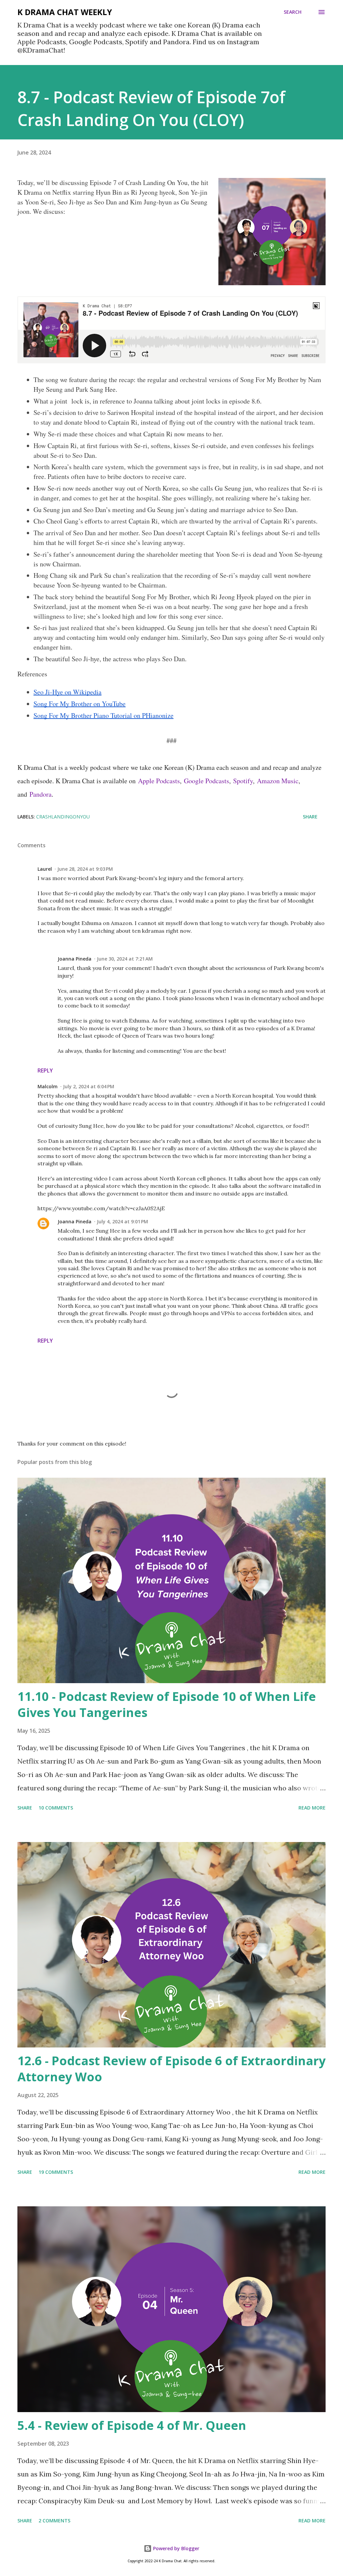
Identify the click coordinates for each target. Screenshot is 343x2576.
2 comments (54, 2521)
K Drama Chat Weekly (65, 12)
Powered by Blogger (176, 2548)
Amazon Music (278, 781)
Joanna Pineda (75, 959)
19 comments (56, 2172)
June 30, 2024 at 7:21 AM (125, 959)
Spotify (243, 781)
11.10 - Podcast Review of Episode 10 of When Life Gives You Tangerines (167, 1704)
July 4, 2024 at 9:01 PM (122, 1221)
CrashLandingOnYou (63, 817)
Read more (312, 1808)
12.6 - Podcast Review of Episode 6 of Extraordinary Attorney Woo (171, 2069)
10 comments (56, 1808)
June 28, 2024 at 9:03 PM (85, 869)
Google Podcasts (207, 781)
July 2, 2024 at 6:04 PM (89, 1086)
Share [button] (310, 817)
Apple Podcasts (159, 781)
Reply (45, 1070)
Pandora (41, 794)
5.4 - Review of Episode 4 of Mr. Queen (132, 2425)
